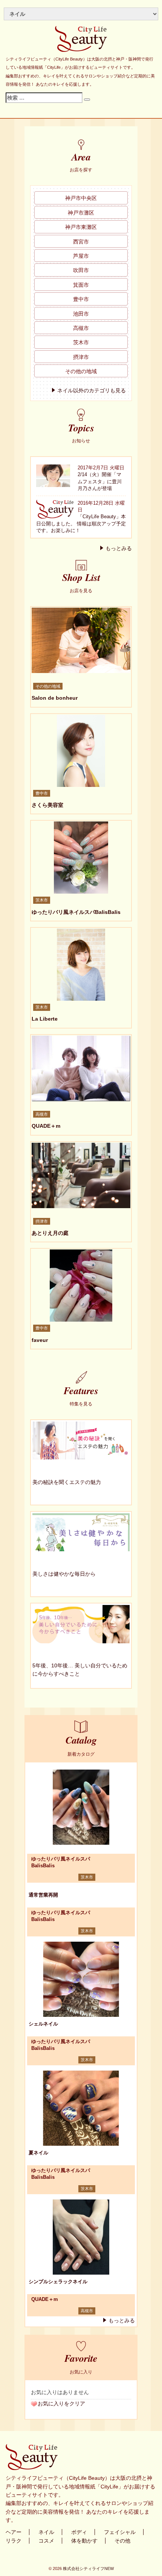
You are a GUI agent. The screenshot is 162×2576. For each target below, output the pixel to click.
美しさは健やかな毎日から (64, 1574)
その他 (122, 2541)
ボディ (79, 2532)
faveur (40, 1340)
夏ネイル (38, 2153)
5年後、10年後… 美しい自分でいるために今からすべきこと (80, 1670)
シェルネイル (43, 2024)
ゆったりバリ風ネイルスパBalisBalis (76, 912)
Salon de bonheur (55, 698)
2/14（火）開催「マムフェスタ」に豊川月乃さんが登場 (100, 481)
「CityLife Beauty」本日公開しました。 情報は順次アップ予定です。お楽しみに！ (81, 523)
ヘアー (14, 2532)
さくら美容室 (47, 805)
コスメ (46, 2541)
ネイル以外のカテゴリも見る (92, 390)
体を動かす (84, 2541)
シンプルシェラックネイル (58, 2282)
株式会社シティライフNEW (88, 2568)
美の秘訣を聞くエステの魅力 (67, 1482)
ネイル (46, 2532)
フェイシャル (120, 2532)
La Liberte (45, 1019)
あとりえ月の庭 (50, 1233)
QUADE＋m (46, 1126)
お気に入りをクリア (61, 2404)
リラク (14, 2541)
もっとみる (119, 548)
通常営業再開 (43, 1895)
